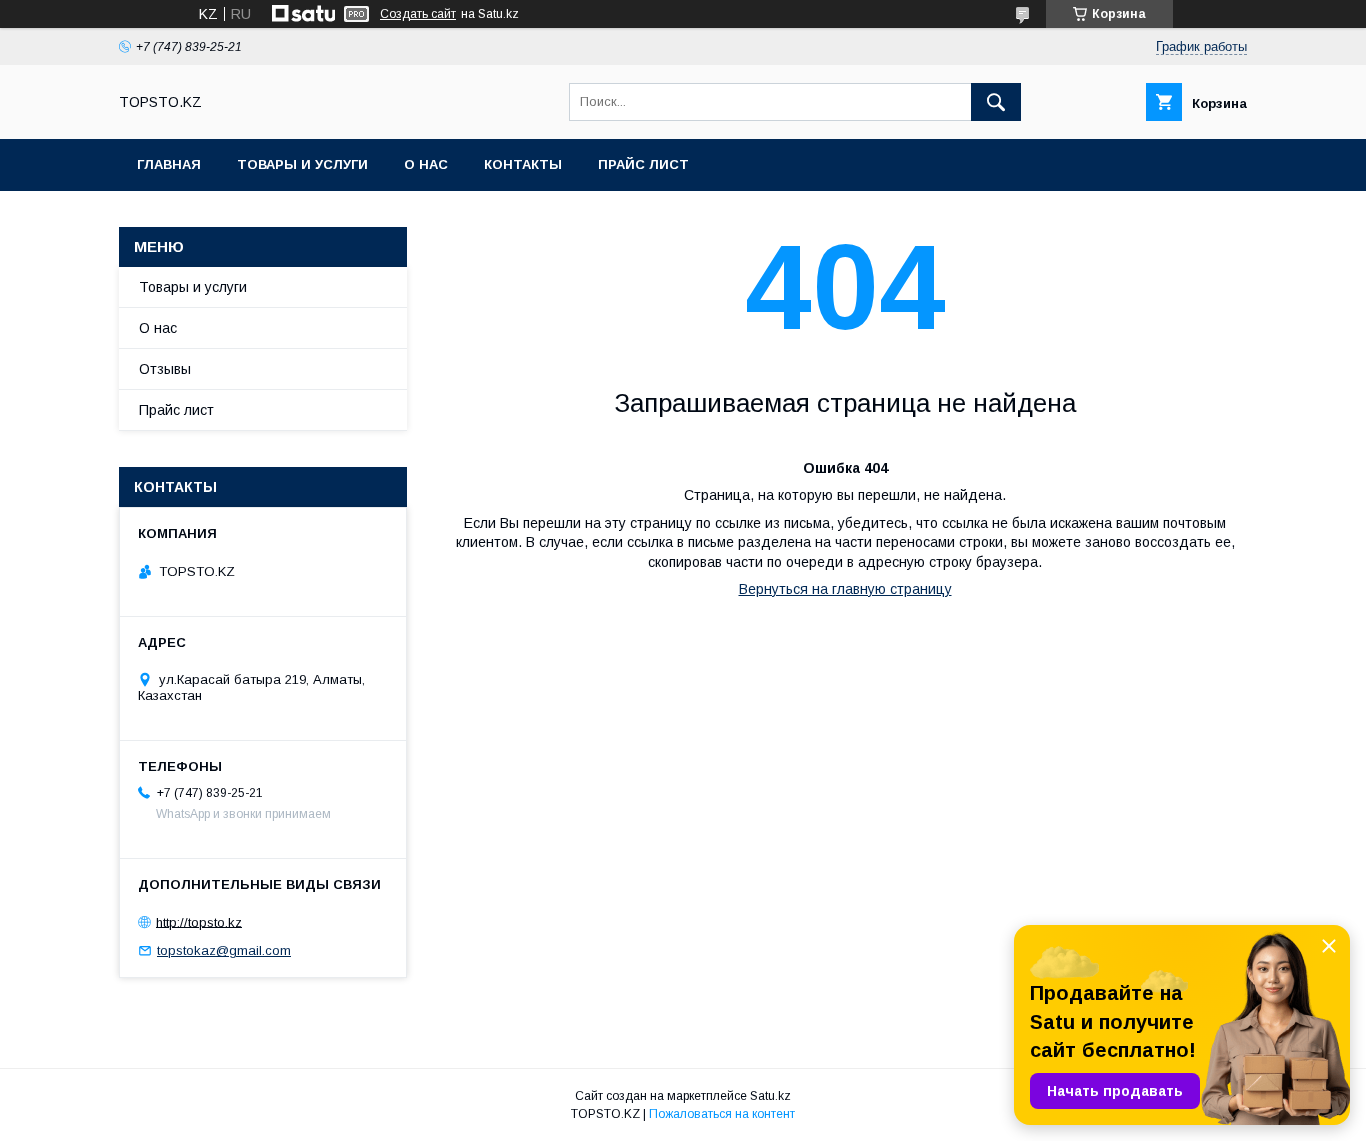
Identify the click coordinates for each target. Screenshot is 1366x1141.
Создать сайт (418, 14)
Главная (169, 164)
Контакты (523, 164)
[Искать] (996, 102)
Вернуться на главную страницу (845, 589)
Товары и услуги (302, 164)
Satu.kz (770, 1096)
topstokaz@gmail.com (224, 950)
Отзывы (165, 369)
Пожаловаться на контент (722, 1114)
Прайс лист (643, 164)
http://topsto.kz (199, 921)
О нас (426, 164)
